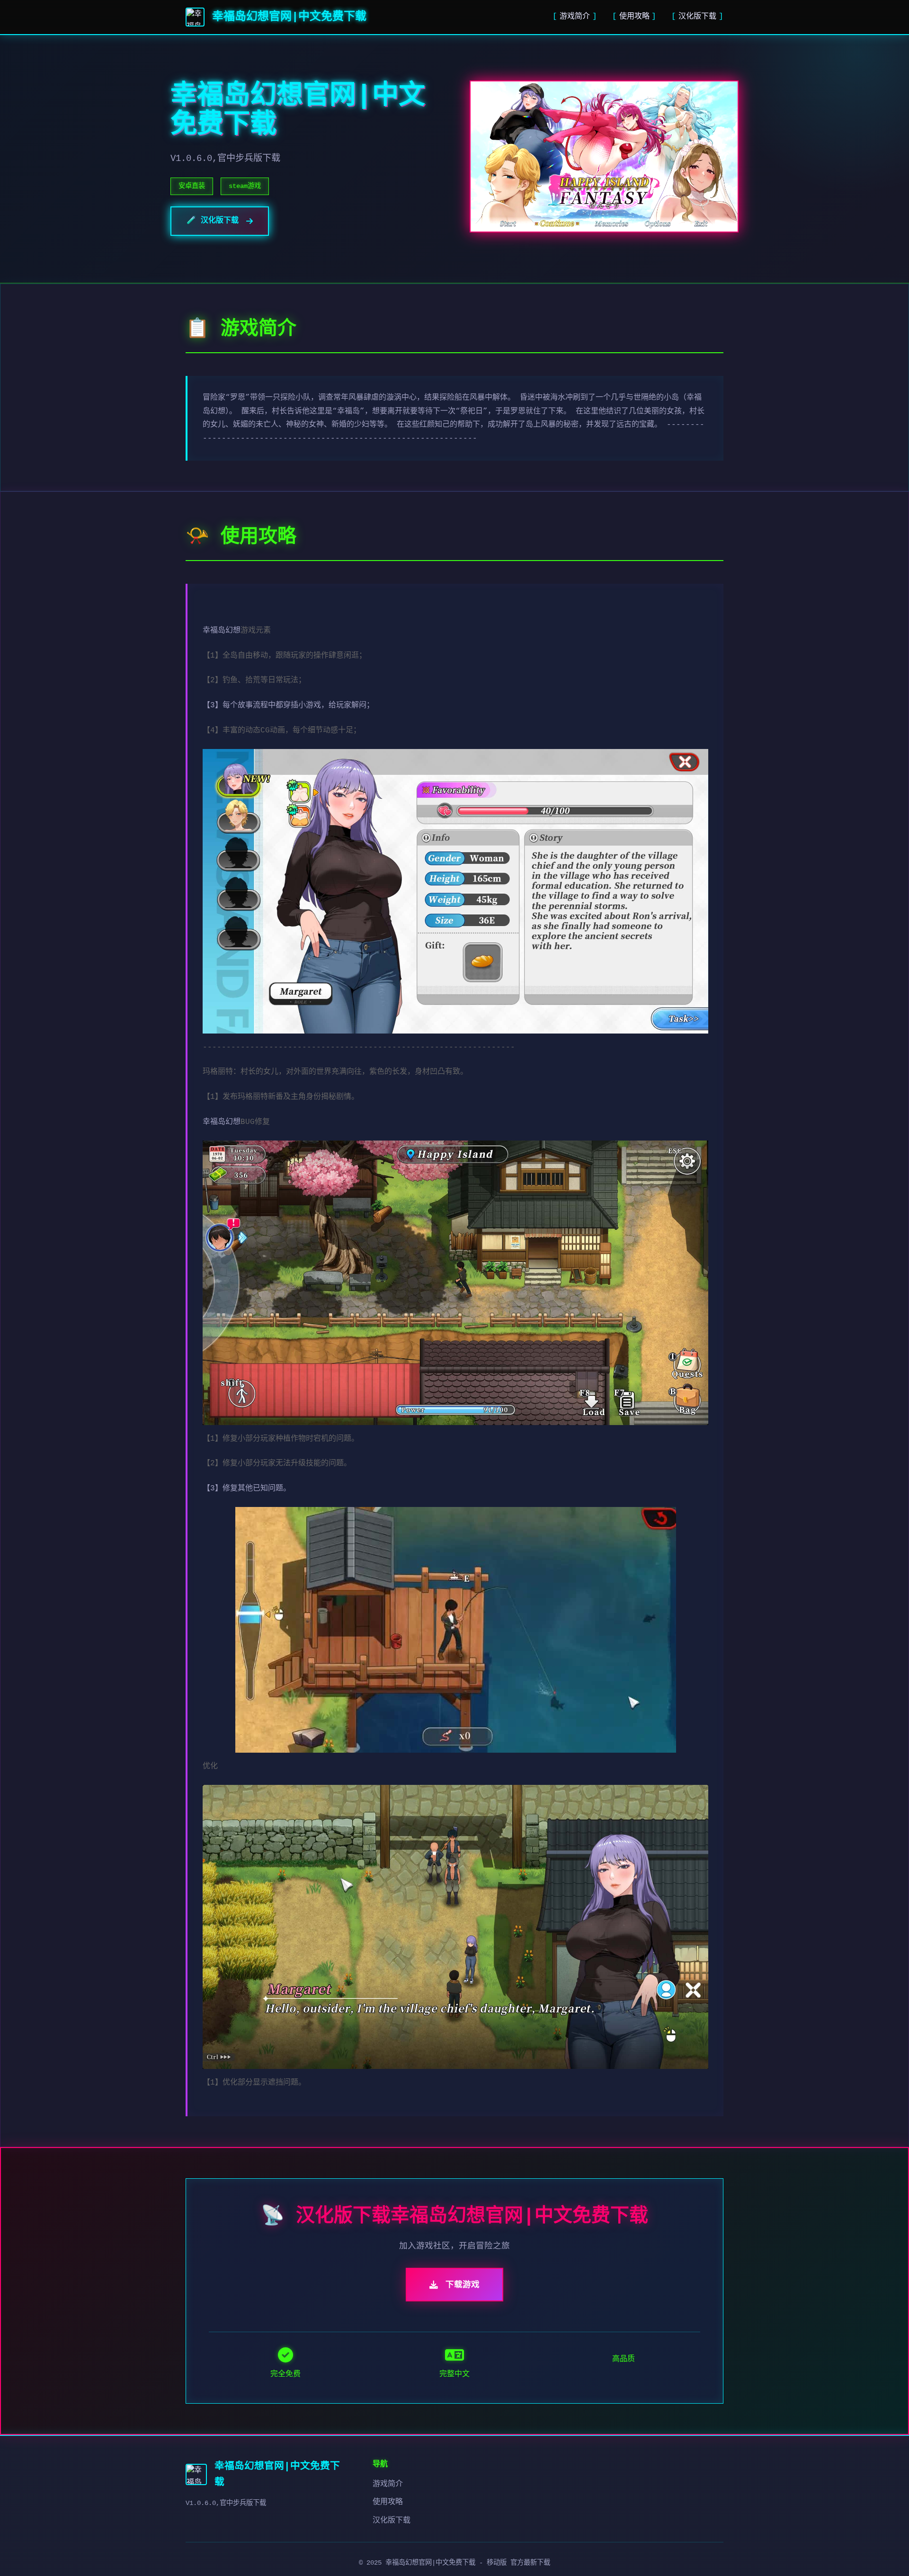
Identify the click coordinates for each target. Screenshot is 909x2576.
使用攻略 (634, 17)
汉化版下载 (697, 17)
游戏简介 (575, 17)
